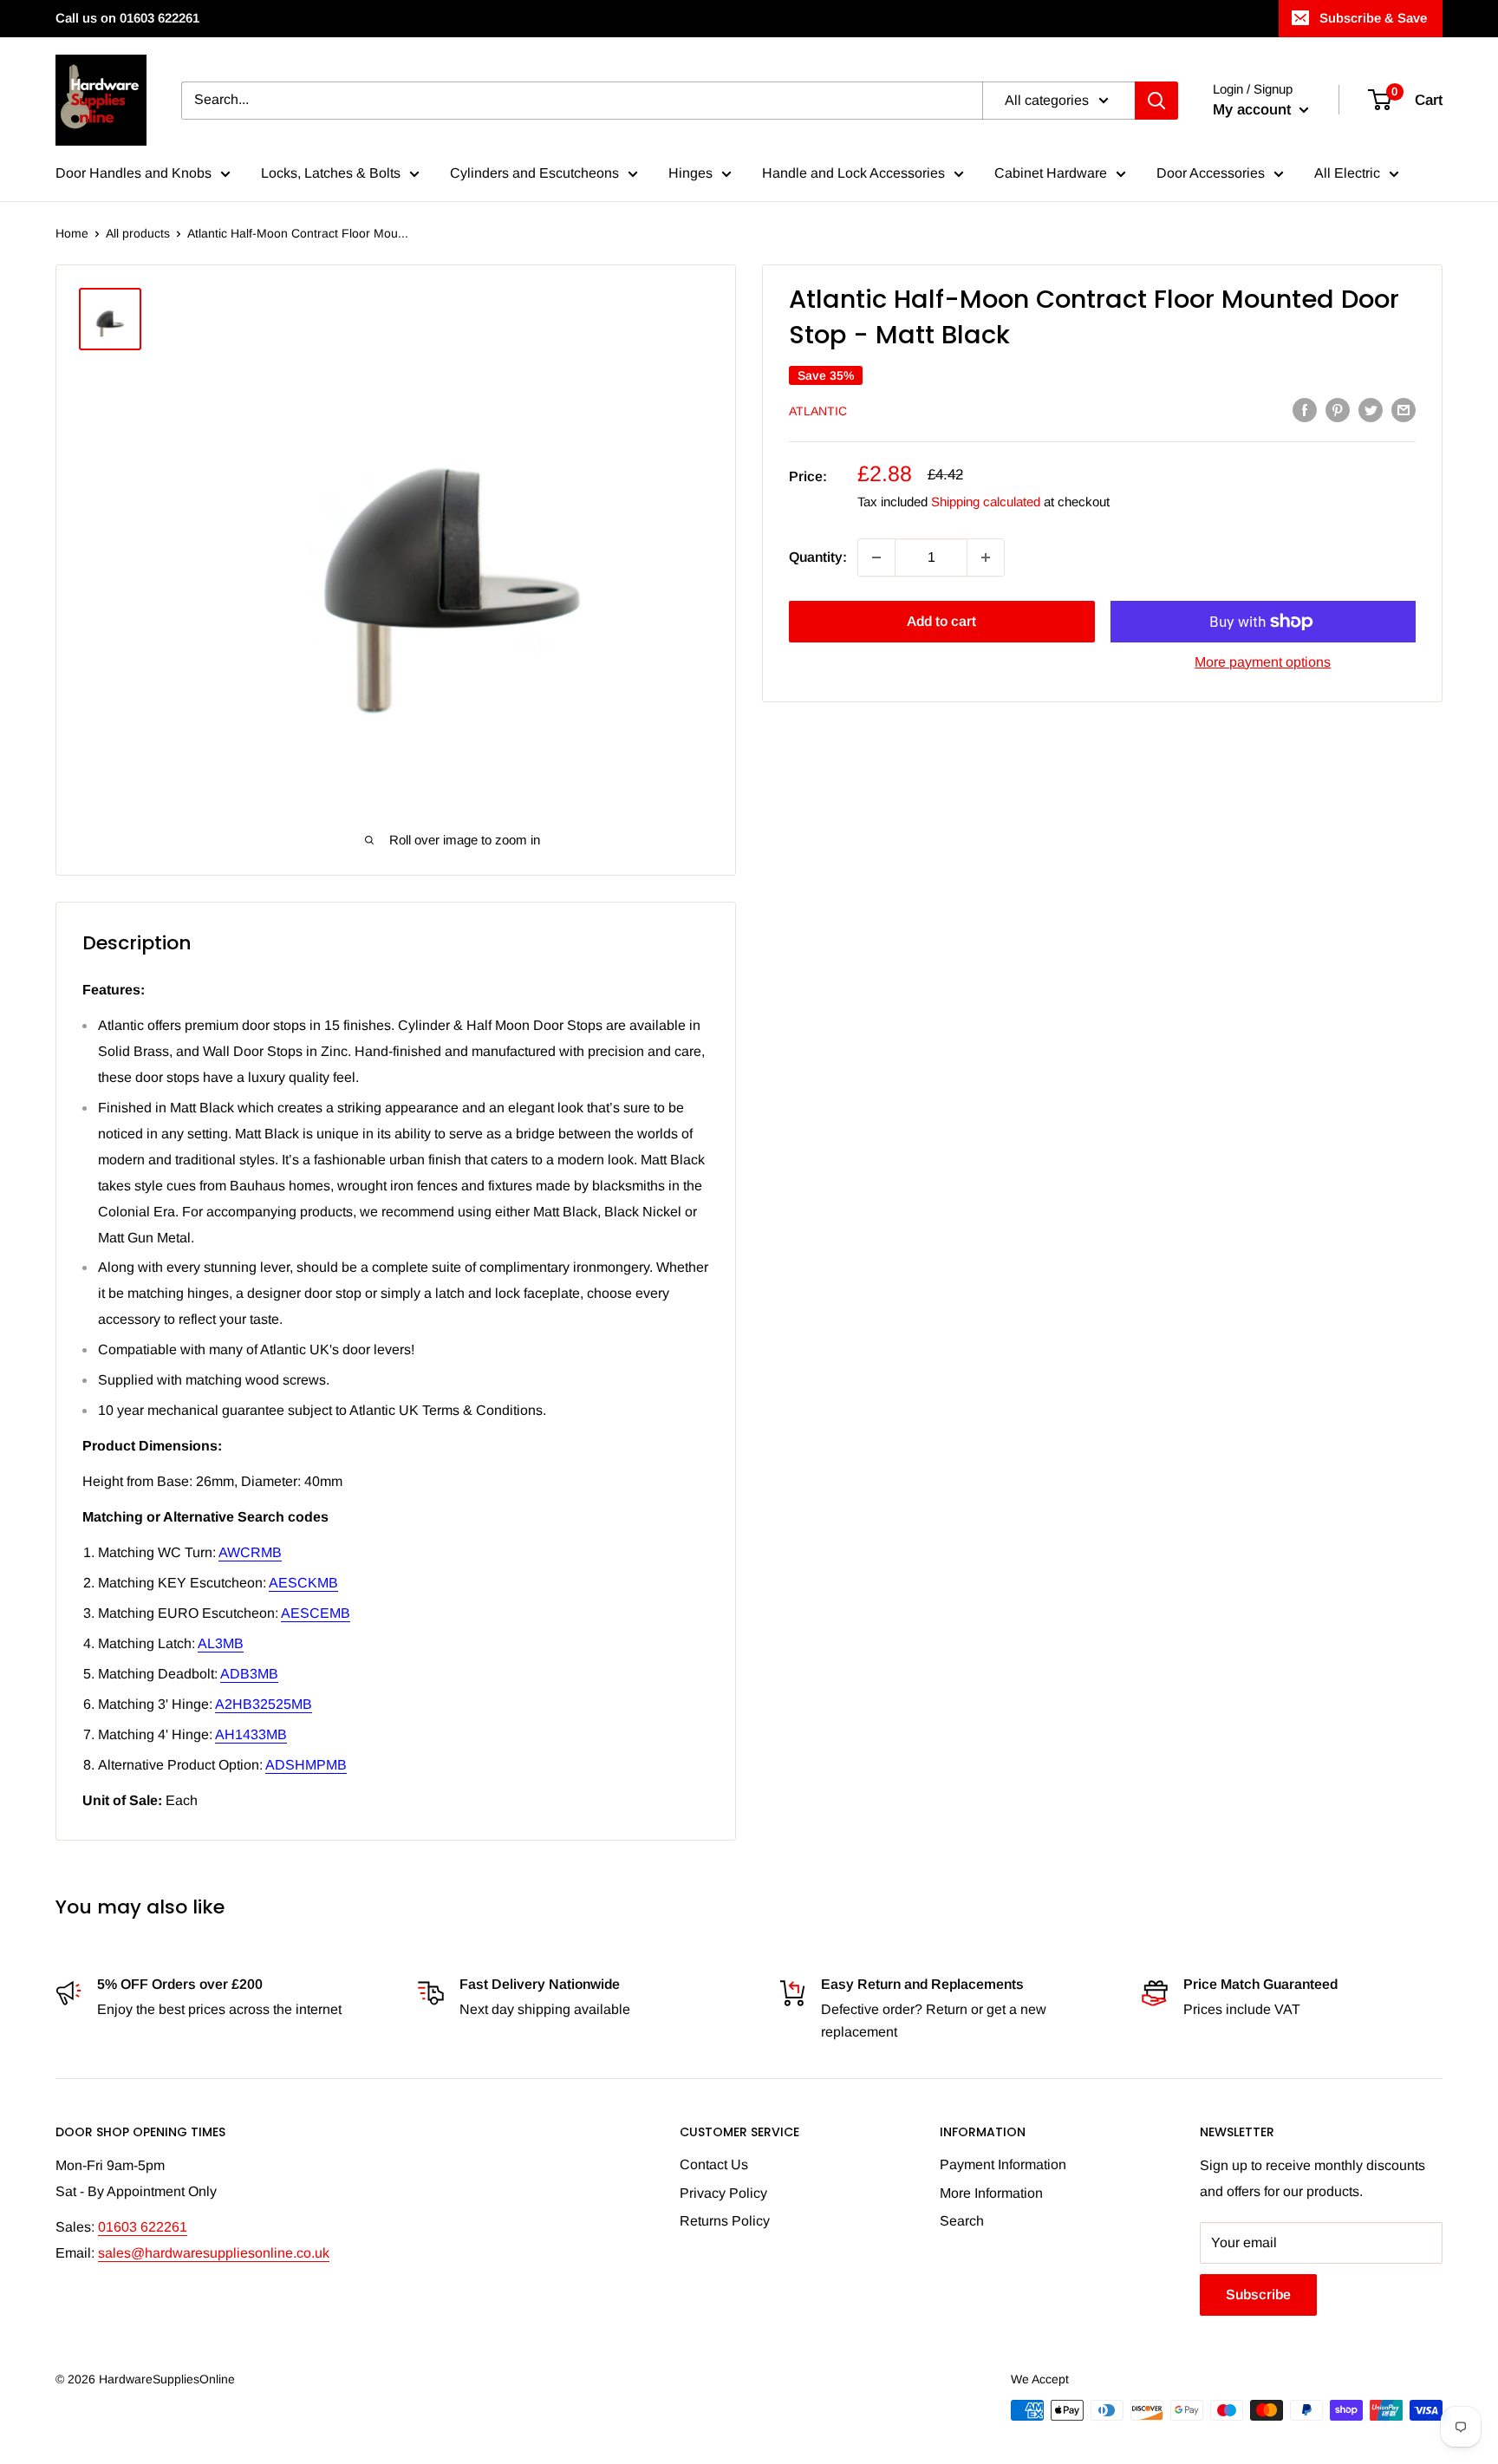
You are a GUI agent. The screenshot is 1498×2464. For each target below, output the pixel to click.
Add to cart (941, 621)
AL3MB (221, 1643)
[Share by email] (1404, 409)
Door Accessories (1211, 173)
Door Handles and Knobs (134, 173)
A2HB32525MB (264, 1704)
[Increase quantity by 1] (986, 557)
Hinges (690, 173)
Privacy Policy (723, 2193)
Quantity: (818, 557)
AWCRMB (250, 1552)
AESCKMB (303, 1583)
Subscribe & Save (1373, 18)
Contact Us (714, 2164)
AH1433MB (251, 1734)
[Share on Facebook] (1305, 409)
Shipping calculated (986, 502)
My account (1254, 110)
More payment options (1263, 662)
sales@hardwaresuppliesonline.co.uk (214, 2253)
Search (962, 2221)
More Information (991, 2193)
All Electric (1347, 173)
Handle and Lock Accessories (853, 173)
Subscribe (1258, 2295)
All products (138, 233)
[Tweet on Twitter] (1371, 409)
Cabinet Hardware (1051, 173)
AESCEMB (316, 1613)
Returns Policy (725, 2221)
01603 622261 (143, 2227)
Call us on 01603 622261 (127, 18)
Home (72, 233)
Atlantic (818, 411)
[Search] (1156, 101)
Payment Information (1003, 2164)
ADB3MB (249, 1674)
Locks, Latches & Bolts (331, 173)
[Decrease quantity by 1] (876, 557)
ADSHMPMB (306, 1765)
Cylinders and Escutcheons (534, 173)
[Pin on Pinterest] (1338, 409)
